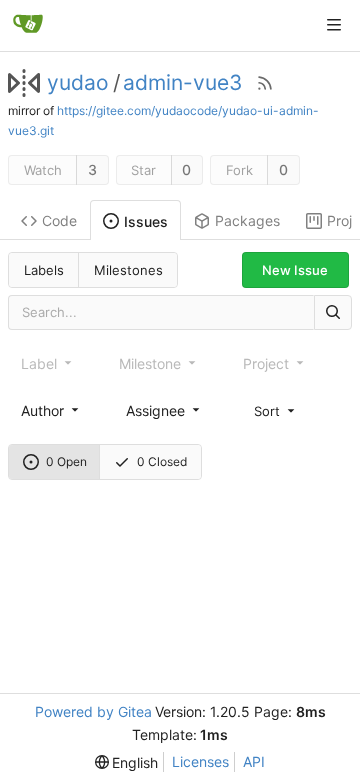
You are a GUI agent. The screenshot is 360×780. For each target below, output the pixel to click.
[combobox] (51, 410)
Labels (44, 270)
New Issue (295, 270)
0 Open (66, 461)
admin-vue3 (182, 83)
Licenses (200, 761)
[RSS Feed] (265, 83)
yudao (78, 83)
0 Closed (162, 461)
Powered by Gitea (93, 711)
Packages (247, 220)
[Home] (28, 25)
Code (59, 220)
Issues (146, 221)
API (254, 761)
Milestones (128, 270)
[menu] (276, 410)
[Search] (333, 312)
